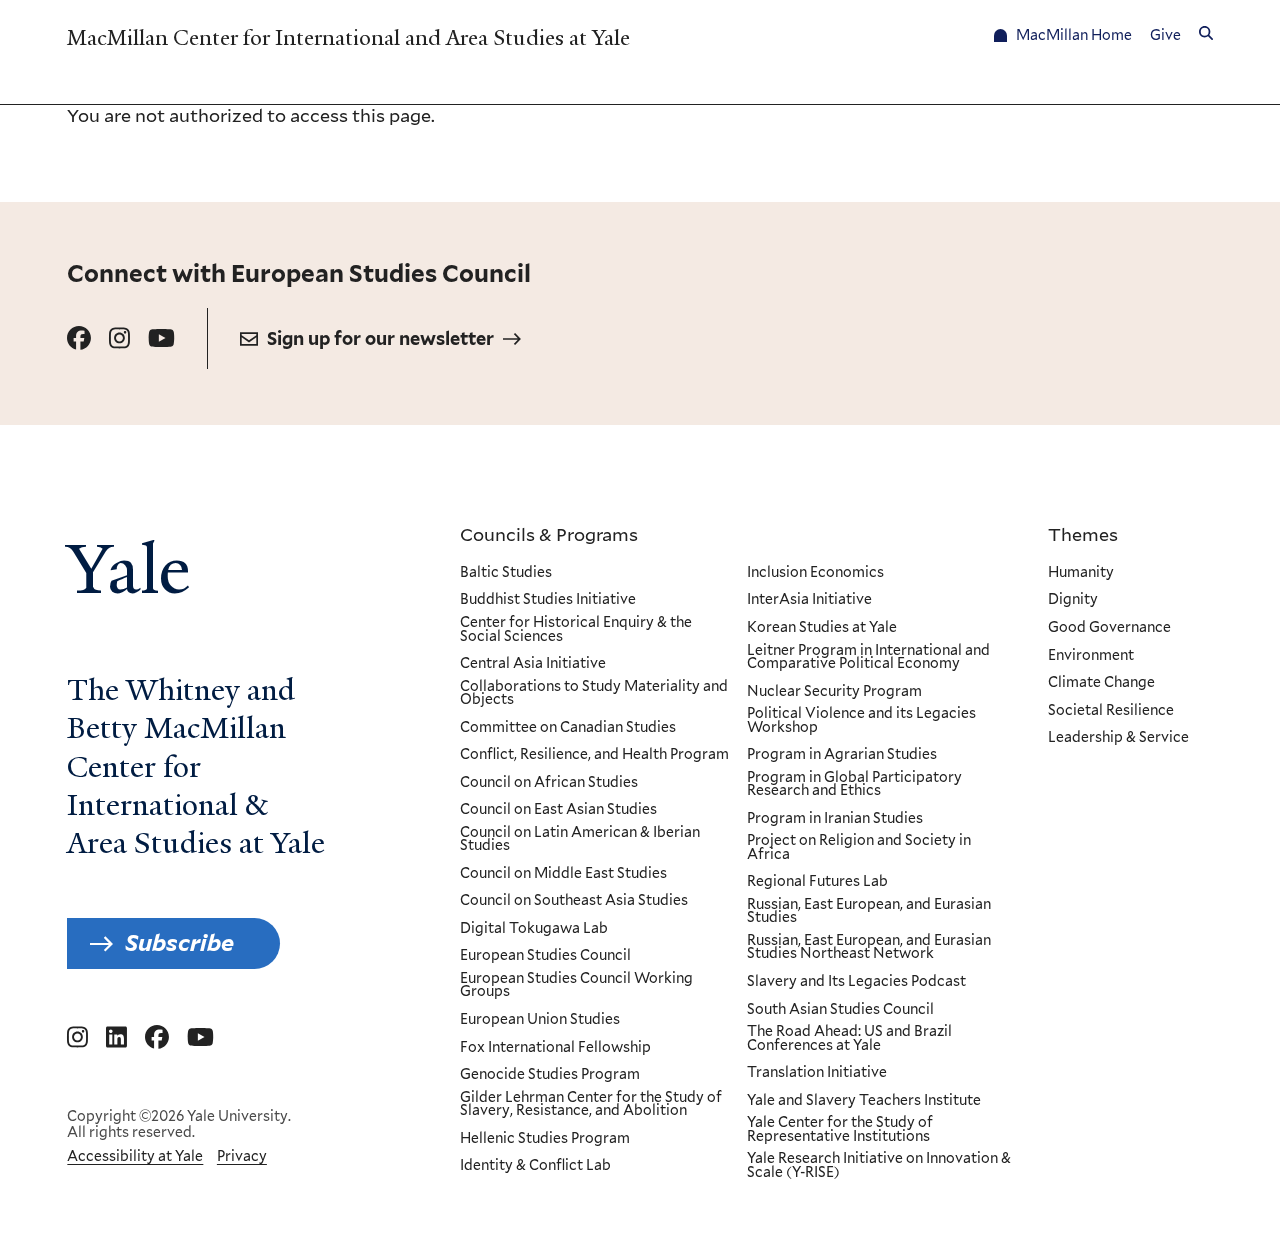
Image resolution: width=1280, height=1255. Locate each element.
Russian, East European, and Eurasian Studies (869, 911)
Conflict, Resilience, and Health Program (594, 755)
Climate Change (1101, 683)
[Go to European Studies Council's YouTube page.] (161, 338)
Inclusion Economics (815, 573)
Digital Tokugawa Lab (534, 929)
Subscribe (179, 943)
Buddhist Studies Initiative (548, 600)
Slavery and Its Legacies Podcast (856, 982)
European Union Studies (540, 1020)
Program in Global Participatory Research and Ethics (854, 784)
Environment (1091, 656)
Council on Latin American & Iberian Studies (580, 839)
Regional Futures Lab (817, 882)
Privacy (242, 1156)
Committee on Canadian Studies (568, 728)
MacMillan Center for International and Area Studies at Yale (348, 37)
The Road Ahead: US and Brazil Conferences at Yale (849, 1038)
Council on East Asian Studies (558, 810)
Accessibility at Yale (135, 1156)
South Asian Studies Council (840, 1010)
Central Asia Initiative (533, 664)
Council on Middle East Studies (563, 874)
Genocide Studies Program (550, 1075)
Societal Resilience (1111, 711)
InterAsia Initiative (809, 600)
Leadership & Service (1118, 738)
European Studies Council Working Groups (576, 985)
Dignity (1073, 600)
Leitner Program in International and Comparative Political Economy (868, 657)
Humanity (1081, 573)
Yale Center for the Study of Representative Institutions (840, 1129)
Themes (1083, 534)
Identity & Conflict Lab (535, 1166)
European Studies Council (545, 956)
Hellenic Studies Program (545, 1139)
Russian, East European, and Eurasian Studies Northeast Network (869, 947)
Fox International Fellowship (555, 1048)
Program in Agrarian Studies (842, 755)
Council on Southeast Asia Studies (574, 901)
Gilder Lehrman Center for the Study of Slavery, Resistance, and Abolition (591, 1104)
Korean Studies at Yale (822, 628)
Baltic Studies (506, 573)
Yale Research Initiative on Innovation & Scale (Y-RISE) (879, 1165)
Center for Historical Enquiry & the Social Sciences (576, 629)
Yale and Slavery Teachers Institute (864, 1101)
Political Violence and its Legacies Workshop (861, 720)
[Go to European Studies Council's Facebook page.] (79, 338)
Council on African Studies (549, 783)
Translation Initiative (817, 1073)
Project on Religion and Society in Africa (859, 847)
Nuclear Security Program (834, 692)
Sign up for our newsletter (380, 338)
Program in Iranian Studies (835, 819)
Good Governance (1109, 628)
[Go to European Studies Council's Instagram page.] (119, 338)
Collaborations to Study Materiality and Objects (594, 693)
